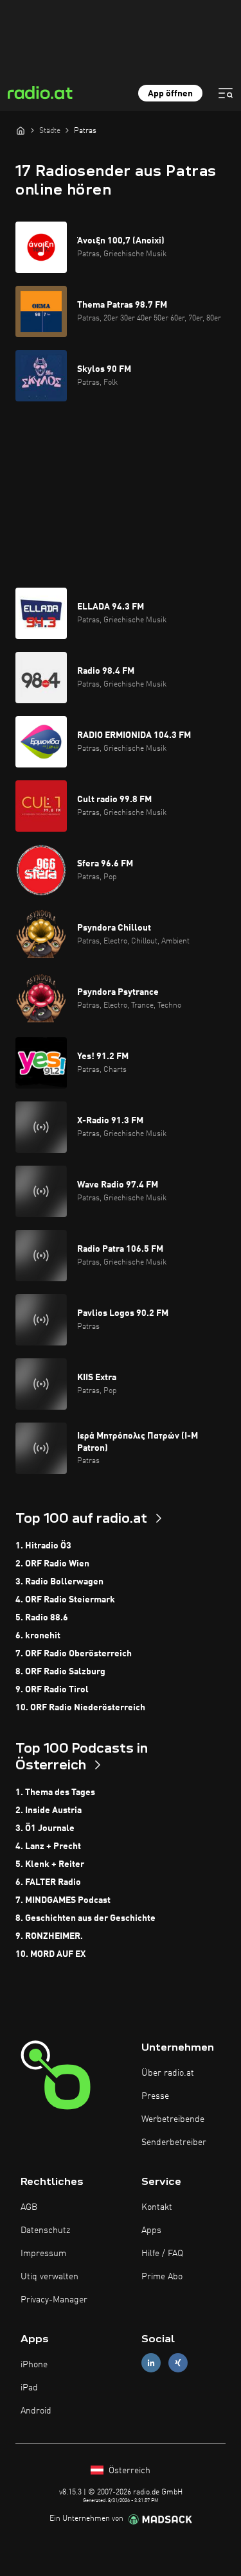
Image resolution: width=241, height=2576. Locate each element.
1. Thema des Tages (55, 1792)
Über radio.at (168, 2073)
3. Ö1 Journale (45, 1828)
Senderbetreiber (174, 2142)
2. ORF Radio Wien (52, 1564)
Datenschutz (45, 2230)
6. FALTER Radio (48, 1882)
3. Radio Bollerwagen (59, 1582)
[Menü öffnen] (226, 93)
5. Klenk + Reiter (50, 1864)
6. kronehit (38, 1636)
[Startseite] (21, 130)
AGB (29, 2207)
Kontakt (157, 2207)
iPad (29, 2388)
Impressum (43, 2254)
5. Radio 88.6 (42, 1618)
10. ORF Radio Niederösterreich (80, 1708)
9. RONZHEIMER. (49, 1936)
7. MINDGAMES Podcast (63, 1900)
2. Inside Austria (49, 1810)
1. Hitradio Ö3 (43, 1546)
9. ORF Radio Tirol (52, 1690)
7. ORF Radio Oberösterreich (74, 1654)
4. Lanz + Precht (48, 1846)
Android (36, 2411)
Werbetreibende (173, 2119)
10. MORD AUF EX (50, 1954)
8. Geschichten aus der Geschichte (85, 1918)
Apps (151, 2230)
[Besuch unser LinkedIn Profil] (151, 2362)
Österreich (128, 2471)
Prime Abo (162, 2277)
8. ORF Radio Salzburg (60, 1672)
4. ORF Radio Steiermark (65, 1600)
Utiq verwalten (49, 2277)
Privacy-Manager (54, 2300)
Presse (155, 2096)
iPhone (34, 2365)
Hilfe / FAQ (162, 2254)
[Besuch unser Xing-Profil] (178, 2362)
